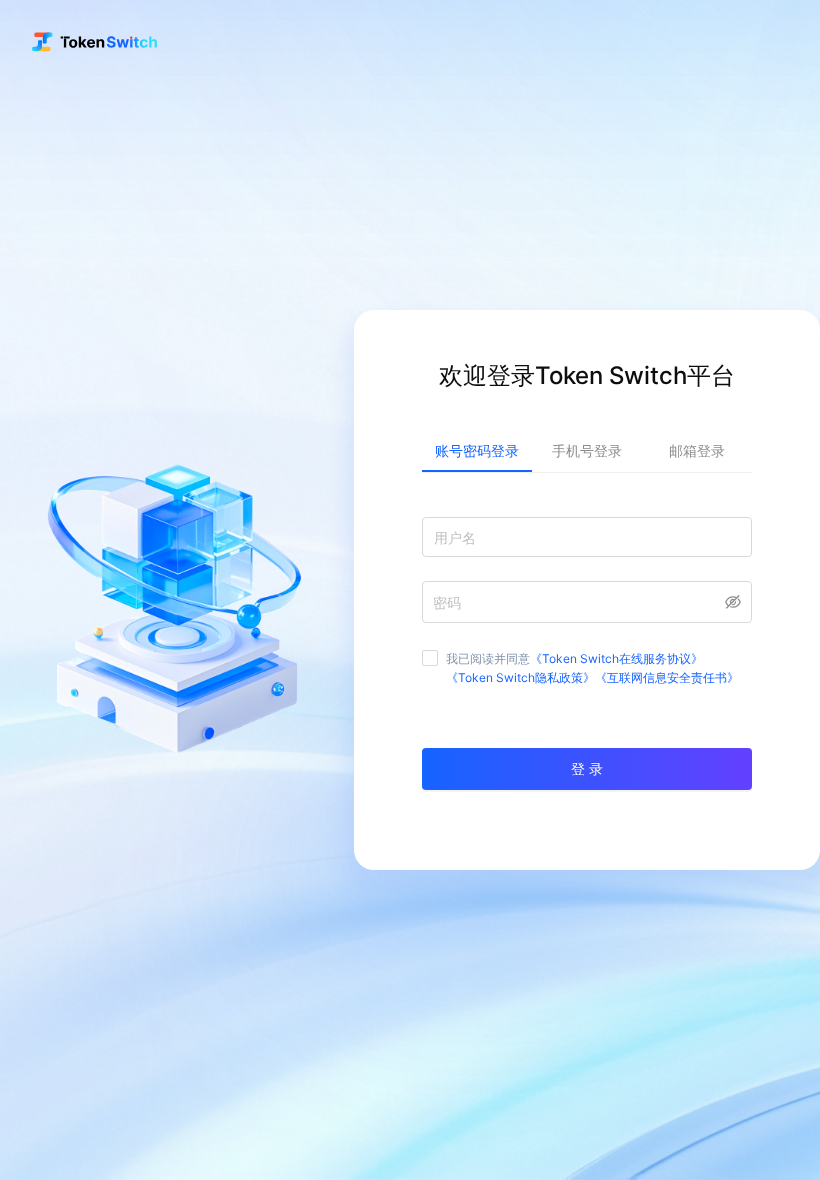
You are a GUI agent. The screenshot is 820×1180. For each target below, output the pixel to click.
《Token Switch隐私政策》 (520, 677)
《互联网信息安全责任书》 (667, 677)
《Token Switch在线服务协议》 (616, 658)
